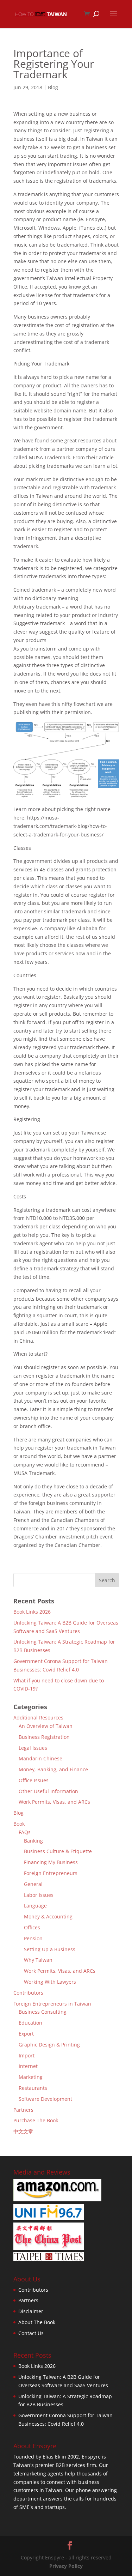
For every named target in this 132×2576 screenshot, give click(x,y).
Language (35, 1906)
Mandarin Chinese (40, 1758)
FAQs (25, 1832)
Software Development (45, 2099)
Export (26, 2034)
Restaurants (33, 2088)
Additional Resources (38, 1718)
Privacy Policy (66, 2566)
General (33, 1884)
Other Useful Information (48, 1791)
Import (27, 2055)
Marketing (31, 2077)
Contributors (28, 1993)
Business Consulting (43, 2012)
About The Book (37, 2322)
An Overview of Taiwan (46, 1726)
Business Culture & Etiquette (58, 1851)
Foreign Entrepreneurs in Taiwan (52, 2004)
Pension (33, 1938)
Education (30, 2023)
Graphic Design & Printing (49, 2045)
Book (19, 1824)
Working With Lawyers (50, 1982)
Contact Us (31, 2333)
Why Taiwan (38, 1960)
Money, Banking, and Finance (53, 1769)
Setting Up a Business (50, 1949)
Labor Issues (39, 1895)
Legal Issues (33, 1748)
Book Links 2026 (32, 1612)
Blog (53, 87)
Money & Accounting (48, 1916)
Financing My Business (51, 1862)
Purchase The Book (36, 2120)
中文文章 (23, 2131)
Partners (23, 2110)
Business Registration (44, 1737)
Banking (33, 1841)
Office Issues (34, 1780)
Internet (28, 2066)
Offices (32, 1927)
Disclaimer (31, 2311)
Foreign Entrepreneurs (51, 1873)
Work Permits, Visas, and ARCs (54, 1802)
